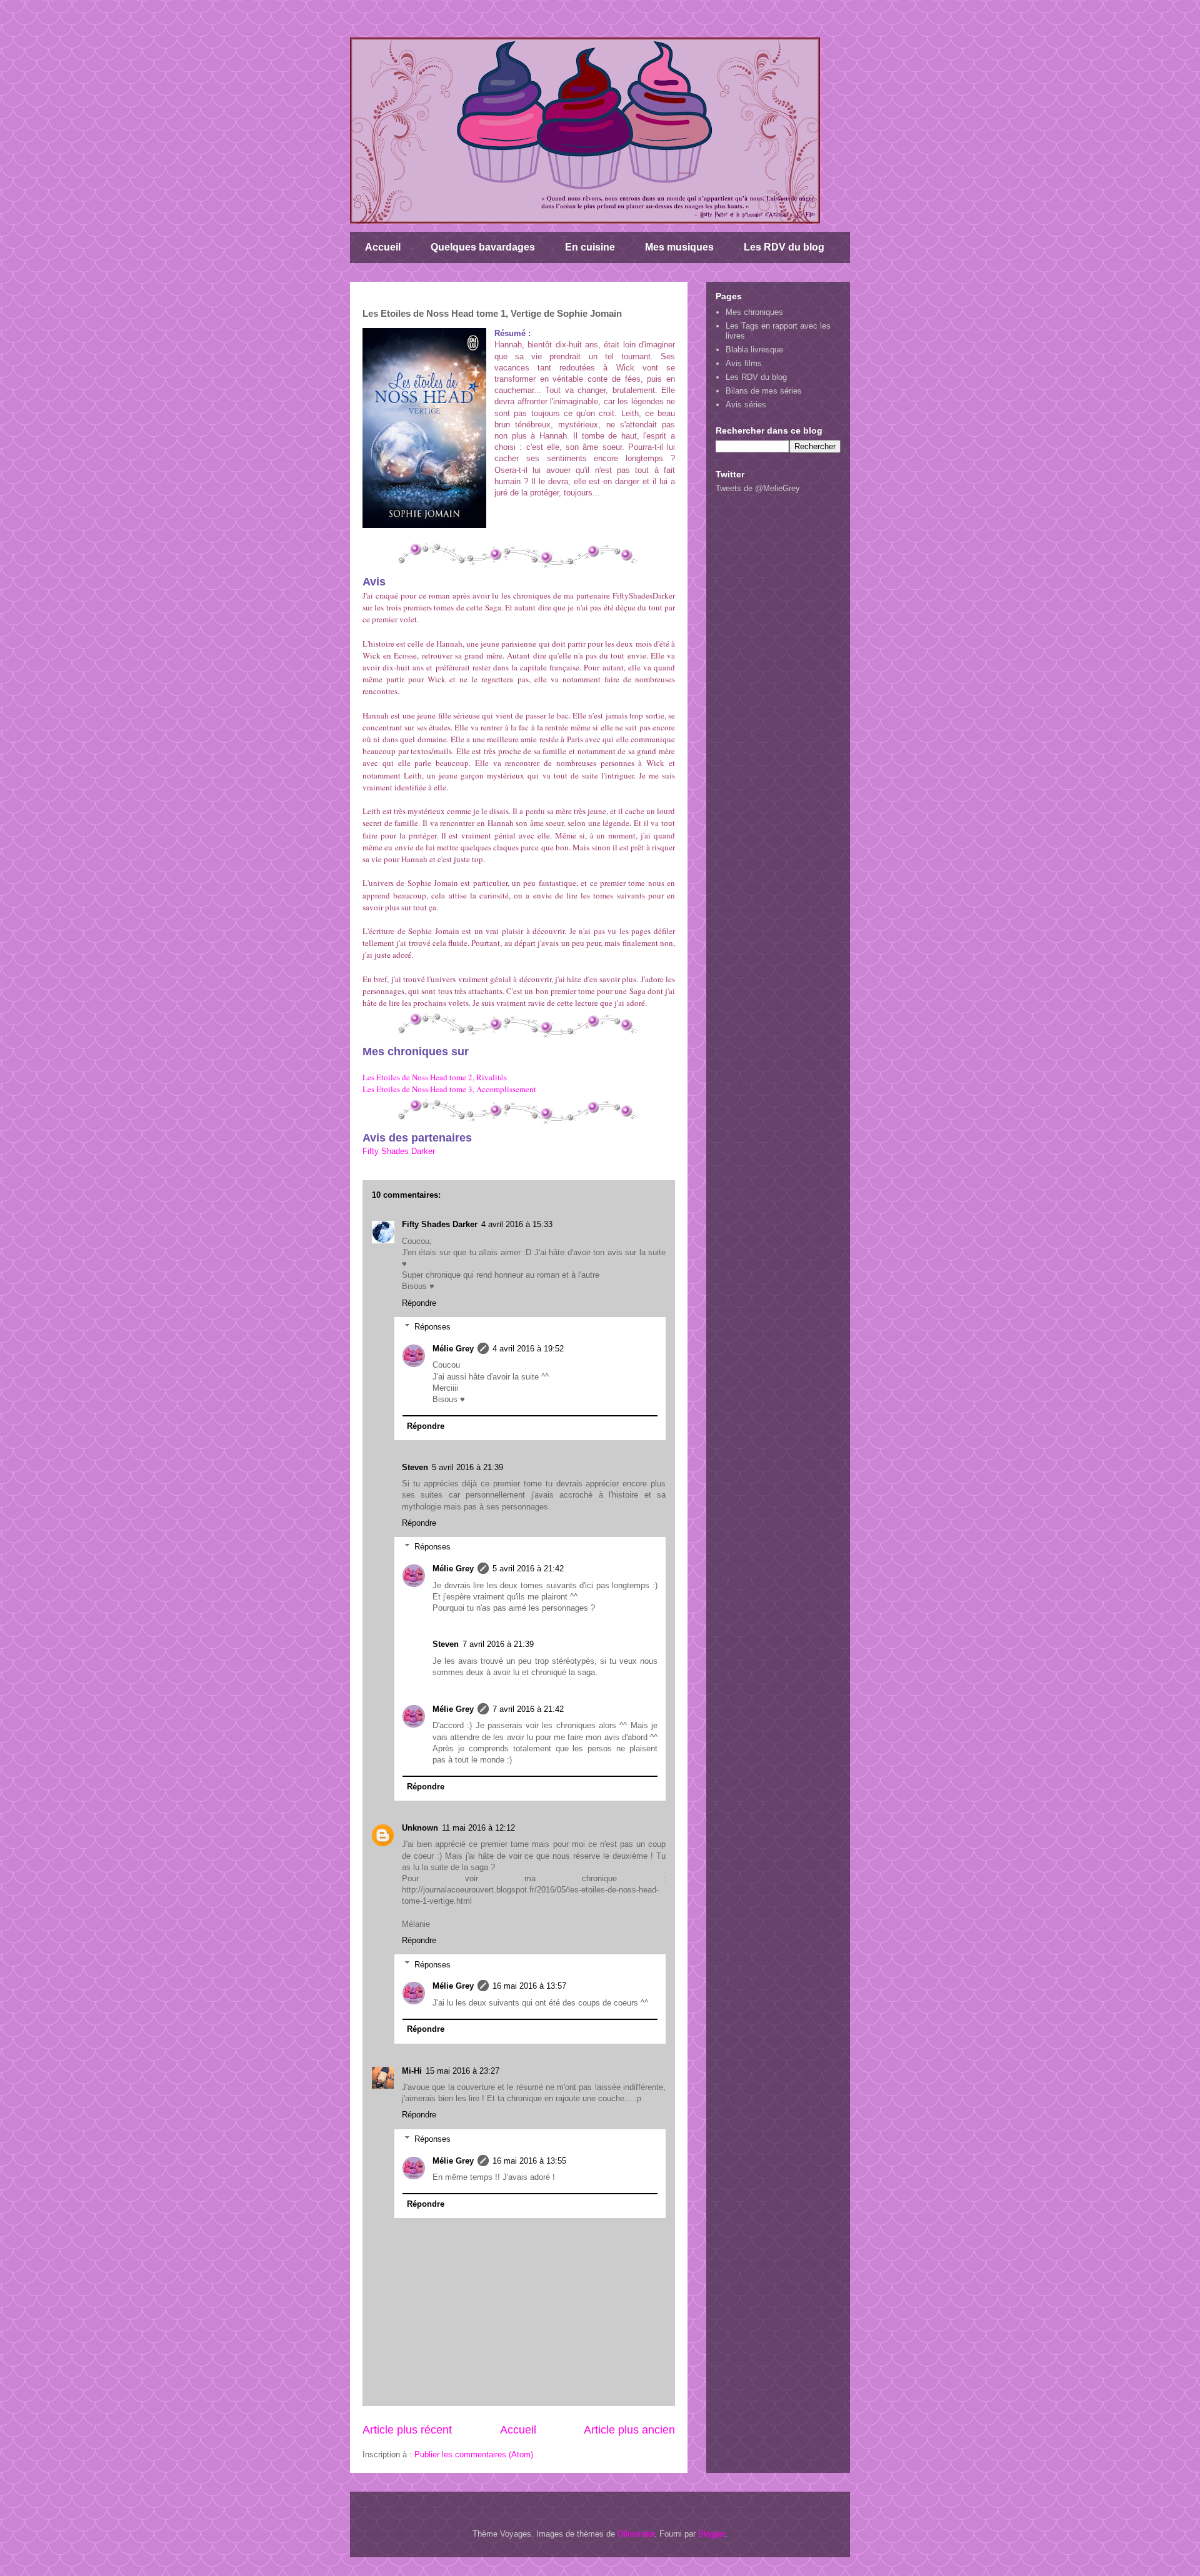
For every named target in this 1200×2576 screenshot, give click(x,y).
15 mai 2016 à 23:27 (462, 2071)
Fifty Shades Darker (399, 1151)
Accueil (383, 247)
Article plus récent (407, 2430)
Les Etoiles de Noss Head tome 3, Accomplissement (449, 1089)
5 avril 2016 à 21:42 (528, 1569)
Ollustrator (636, 2534)
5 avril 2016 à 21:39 (467, 1467)
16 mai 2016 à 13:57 (529, 1986)
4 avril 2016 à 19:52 (528, 1349)
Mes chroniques (754, 312)
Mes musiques (679, 247)
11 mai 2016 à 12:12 (478, 1828)
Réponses (432, 1327)
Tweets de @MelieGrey (758, 488)
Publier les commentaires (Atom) (474, 2454)
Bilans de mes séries (764, 391)
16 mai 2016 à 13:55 (529, 2161)
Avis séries (746, 405)
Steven (415, 1467)
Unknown (420, 1828)
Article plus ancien (629, 2430)
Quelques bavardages (483, 247)
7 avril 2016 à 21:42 (528, 1709)
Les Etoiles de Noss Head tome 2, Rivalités (435, 1077)
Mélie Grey (453, 1349)
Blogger (712, 2534)
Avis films (744, 363)
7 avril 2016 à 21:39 (498, 1644)
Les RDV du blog (784, 247)
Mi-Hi (412, 2071)
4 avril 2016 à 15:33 (517, 1224)
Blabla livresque (754, 350)
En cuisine (590, 247)
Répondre (419, 1303)
